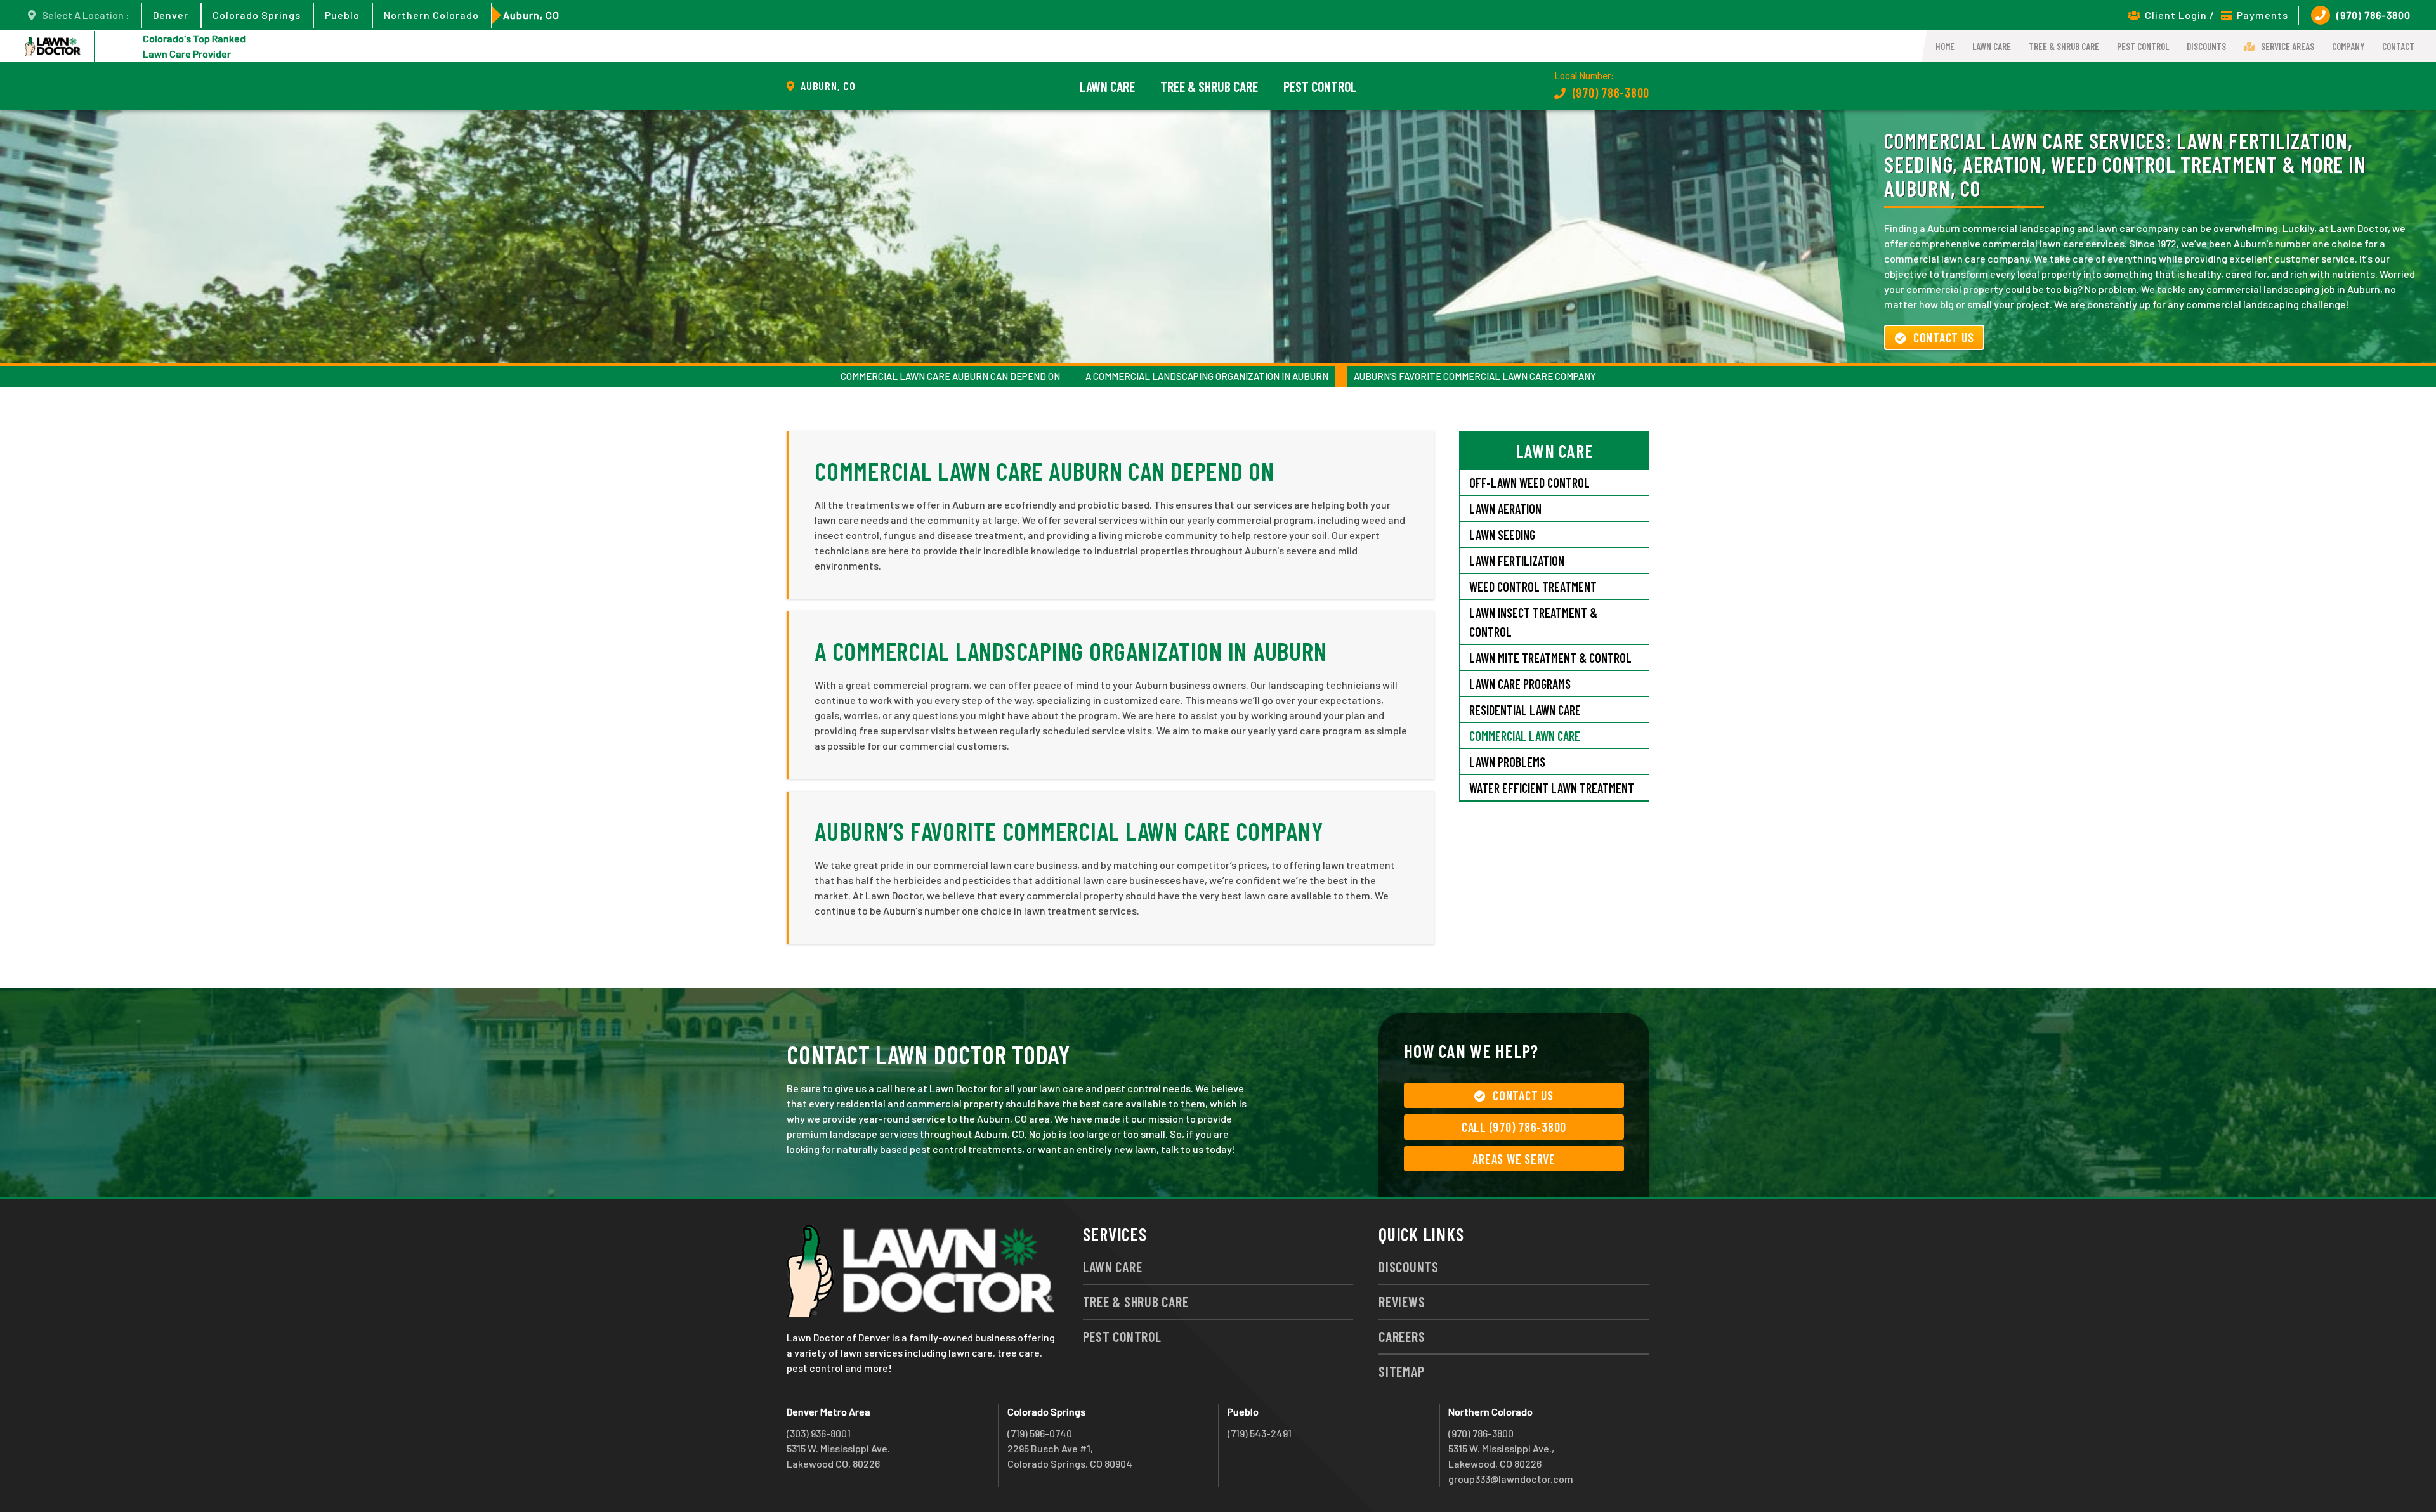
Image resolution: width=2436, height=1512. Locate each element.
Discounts (2206, 46)
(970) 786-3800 (2374, 15)
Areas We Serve (1514, 1159)
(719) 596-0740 (1040, 1433)
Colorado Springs (257, 15)
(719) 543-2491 (1260, 1433)
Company (2348, 46)
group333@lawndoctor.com (1511, 1479)
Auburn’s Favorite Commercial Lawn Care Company (1475, 376)
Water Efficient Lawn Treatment (1552, 788)
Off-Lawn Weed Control (1529, 483)
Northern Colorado (431, 15)
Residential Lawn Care (1525, 710)
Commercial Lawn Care (1525, 736)
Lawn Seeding (1502, 535)
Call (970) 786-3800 (1514, 1127)
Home (1945, 46)
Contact (2398, 46)
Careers (1402, 1336)
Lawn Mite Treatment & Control (1550, 658)
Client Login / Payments (2217, 15)
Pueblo (342, 15)
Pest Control (2143, 46)
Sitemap (1401, 1371)
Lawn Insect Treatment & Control (1533, 622)
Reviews (1402, 1301)
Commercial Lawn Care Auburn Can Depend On (950, 376)
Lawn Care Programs (1520, 684)
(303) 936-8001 (819, 1433)
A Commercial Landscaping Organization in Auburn (1207, 376)
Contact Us (1944, 337)
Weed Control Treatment (1533, 587)
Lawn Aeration (1507, 509)
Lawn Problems (1507, 762)
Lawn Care (1992, 46)
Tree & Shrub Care (2064, 46)
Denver (171, 15)
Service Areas (2288, 46)
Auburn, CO (531, 15)
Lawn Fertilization (1517, 561)
